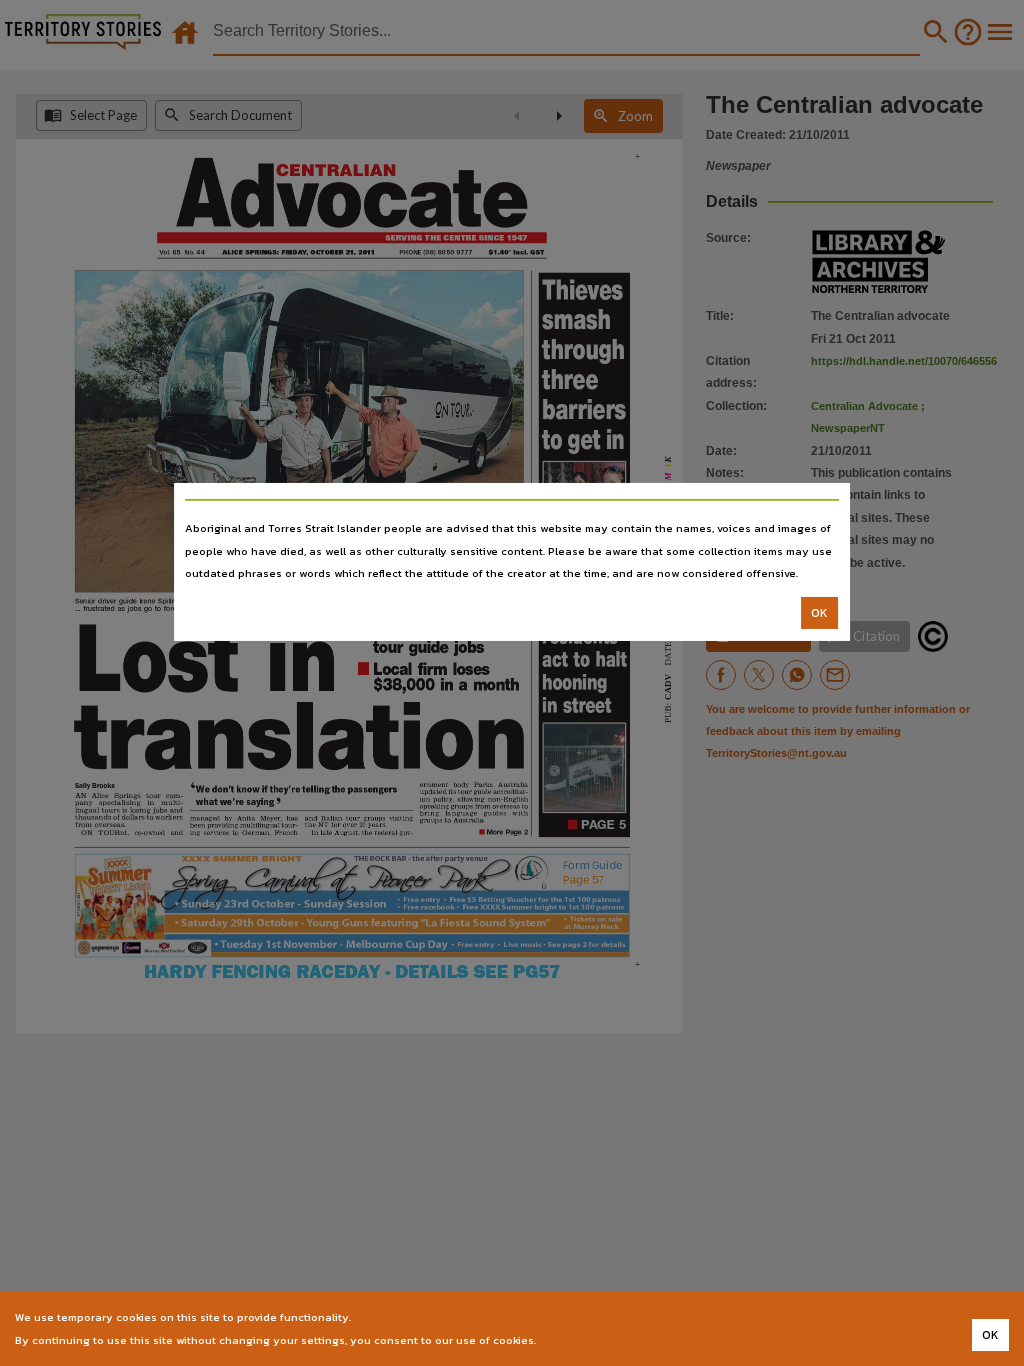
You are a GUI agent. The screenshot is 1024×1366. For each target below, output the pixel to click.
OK (819, 613)
